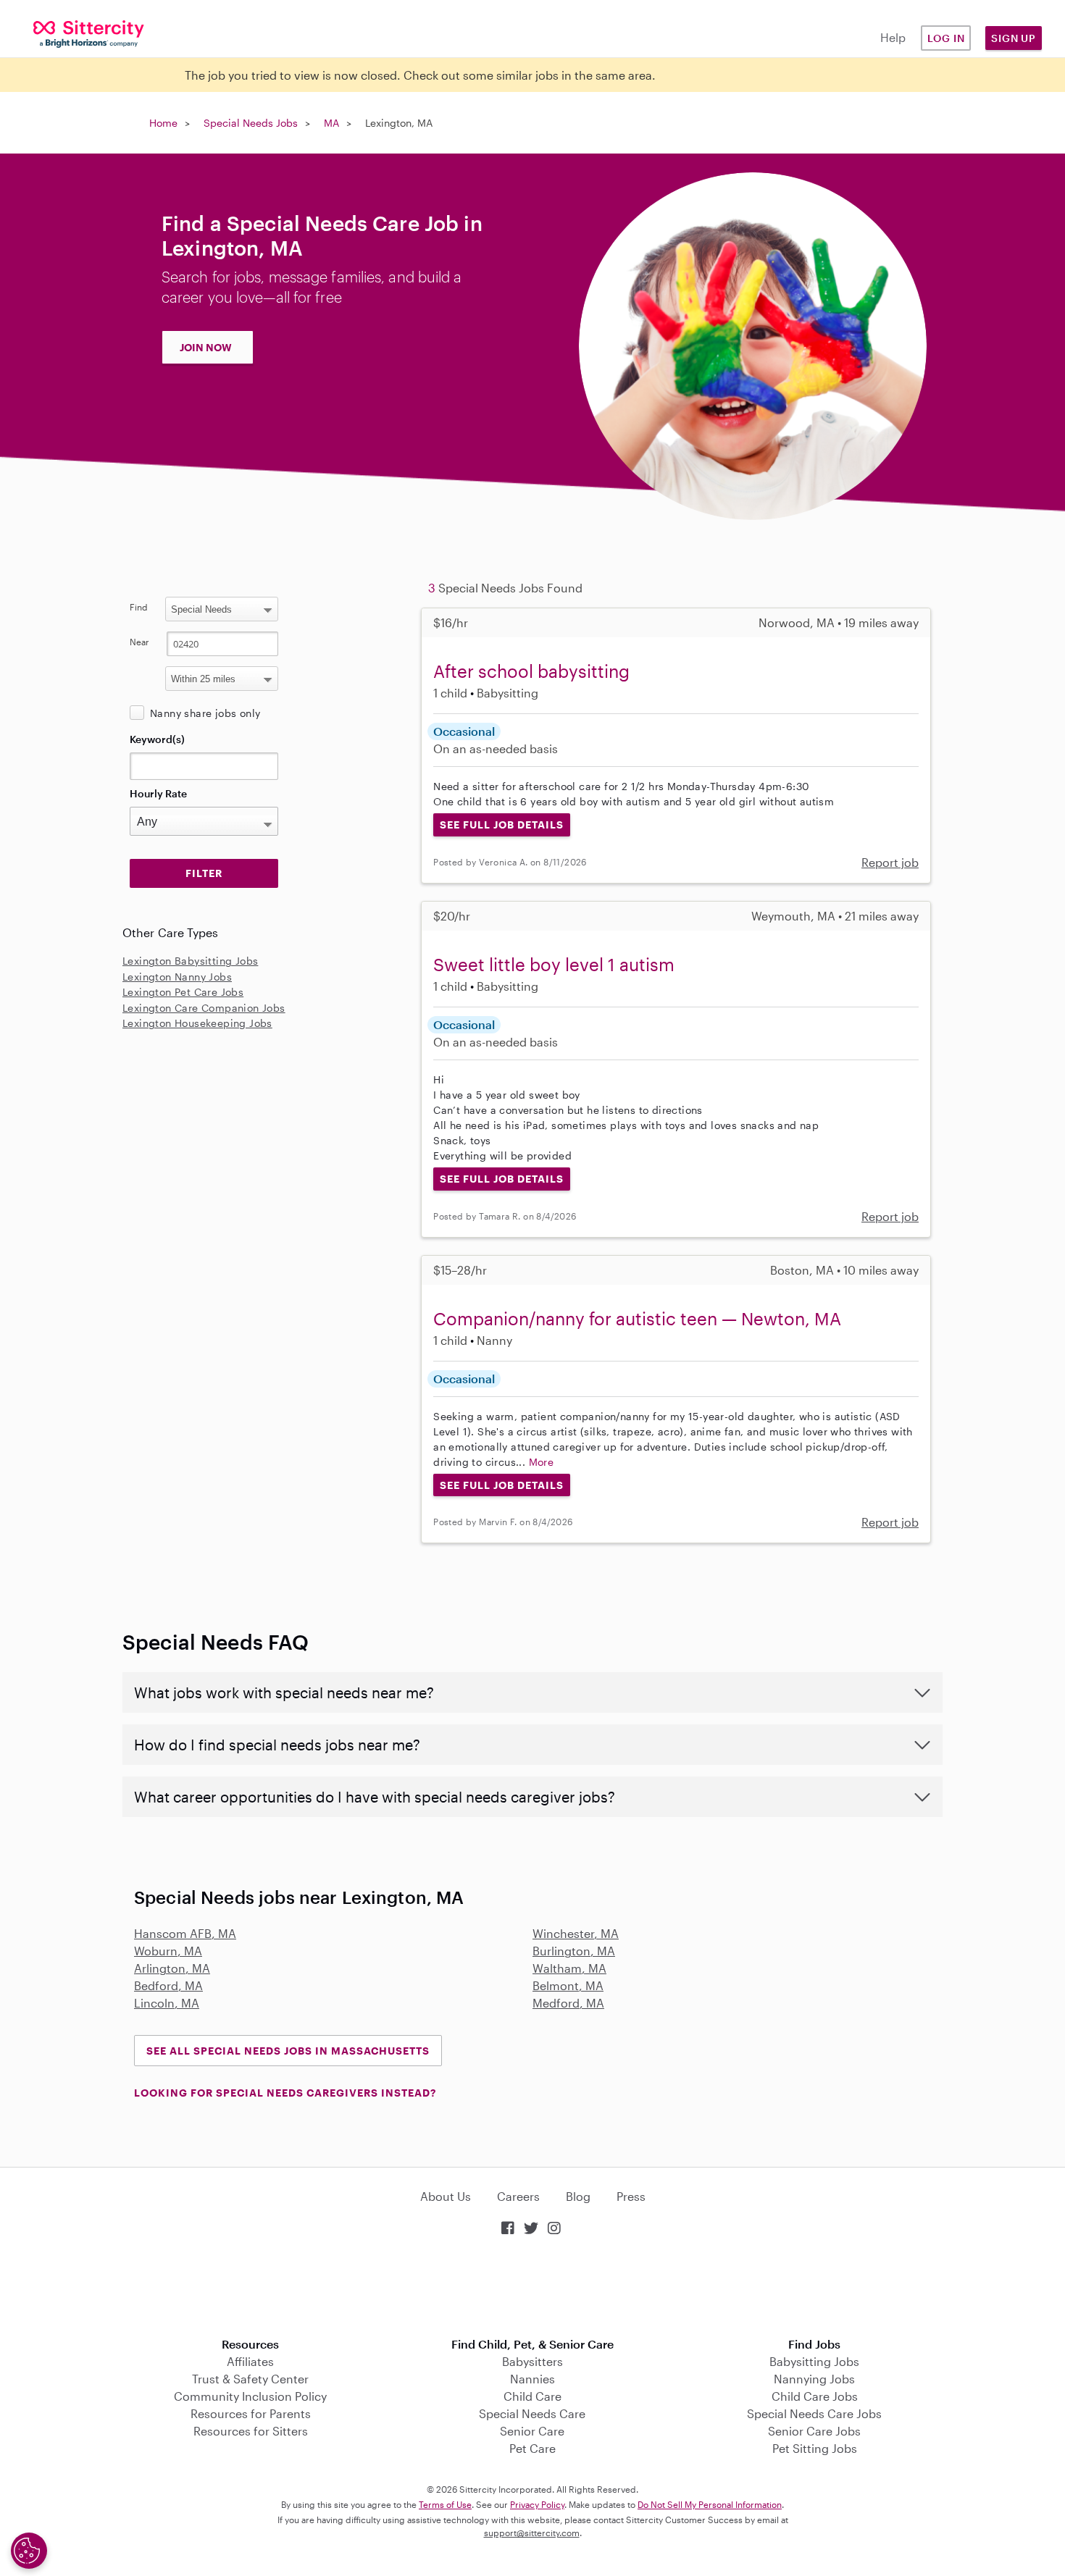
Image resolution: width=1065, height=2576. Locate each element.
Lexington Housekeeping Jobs (197, 1023)
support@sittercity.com (532, 2533)
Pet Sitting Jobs (815, 2448)
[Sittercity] (89, 33)
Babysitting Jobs (814, 2361)
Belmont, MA (568, 1985)
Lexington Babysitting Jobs (190, 961)
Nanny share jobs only (205, 713)
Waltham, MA (569, 1968)
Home (163, 123)
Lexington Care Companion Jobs (204, 1008)
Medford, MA (568, 2003)
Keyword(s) (157, 739)
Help (893, 37)
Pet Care (532, 2448)
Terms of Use (445, 2504)
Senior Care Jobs (814, 2431)
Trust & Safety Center (250, 2379)
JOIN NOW (206, 347)
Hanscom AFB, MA (185, 1933)
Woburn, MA (168, 1951)
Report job (890, 862)
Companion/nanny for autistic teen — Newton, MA (637, 1318)
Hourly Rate (158, 793)
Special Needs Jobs (251, 123)
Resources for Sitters (251, 2431)
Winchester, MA (576, 1933)
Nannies (532, 2379)
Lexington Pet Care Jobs (183, 992)
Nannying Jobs (814, 2379)
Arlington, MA (172, 1968)
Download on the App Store (532, 2288)
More (542, 1462)
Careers (518, 2196)
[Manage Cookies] (29, 2551)
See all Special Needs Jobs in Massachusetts (288, 2051)
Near (139, 642)
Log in (946, 38)
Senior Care (532, 2431)
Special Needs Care (532, 2413)
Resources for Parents (251, 2413)
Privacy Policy (537, 2504)
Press (631, 2196)
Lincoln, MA (167, 2003)
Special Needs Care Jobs (814, 2413)
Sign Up (1014, 38)
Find (139, 607)
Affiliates (250, 2361)
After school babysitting (531, 671)
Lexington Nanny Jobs (177, 977)
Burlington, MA (574, 1951)
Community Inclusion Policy (250, 2396)
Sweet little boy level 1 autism (554, 964)
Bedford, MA (168, 1985)
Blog (578, 2196)
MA (331, 123)
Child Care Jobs (815, 2396)
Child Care (532, 2396)
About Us (446, 2196)
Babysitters (532, 2361)
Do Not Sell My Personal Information (710, 2504)
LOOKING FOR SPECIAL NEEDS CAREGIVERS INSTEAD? (285, 2093)
